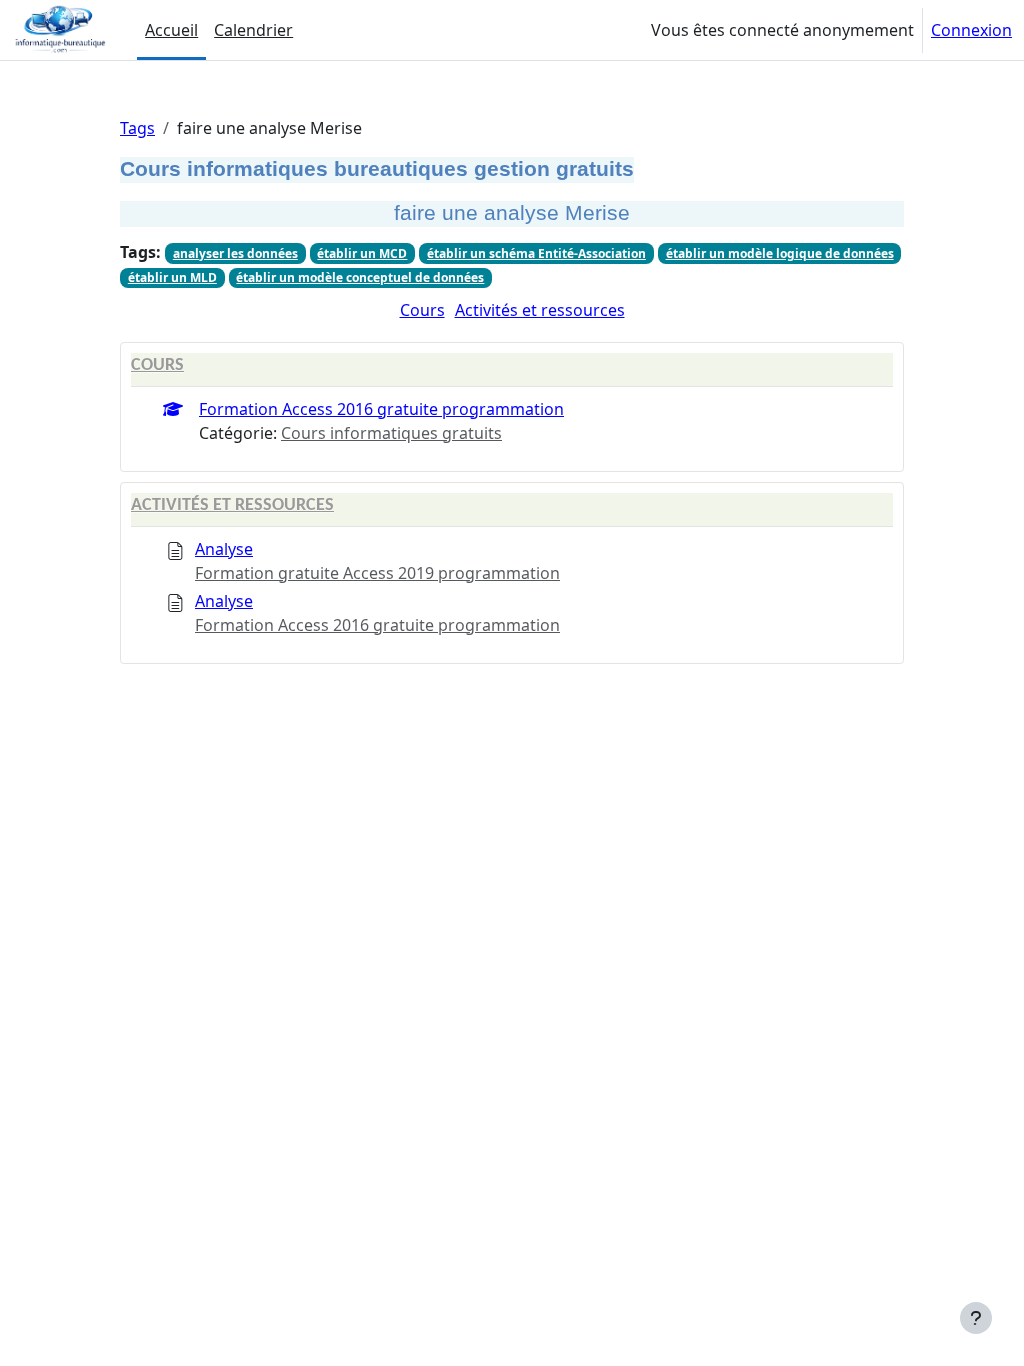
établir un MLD (172, 277)
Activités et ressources (540, 310)
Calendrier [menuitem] (253, 30)
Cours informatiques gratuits (391, 433)
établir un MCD (362, 253)
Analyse (224, 549)
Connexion (971, 30)
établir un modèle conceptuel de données (360, 277)
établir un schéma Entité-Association (536, 253)
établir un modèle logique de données (780, 253)
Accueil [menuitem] (171, 30)
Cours (422, 310)
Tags (137, 128)
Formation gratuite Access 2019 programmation (377, 573)
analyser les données (235, 253)
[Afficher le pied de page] (976, 1318)
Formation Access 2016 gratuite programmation (381, 409)
